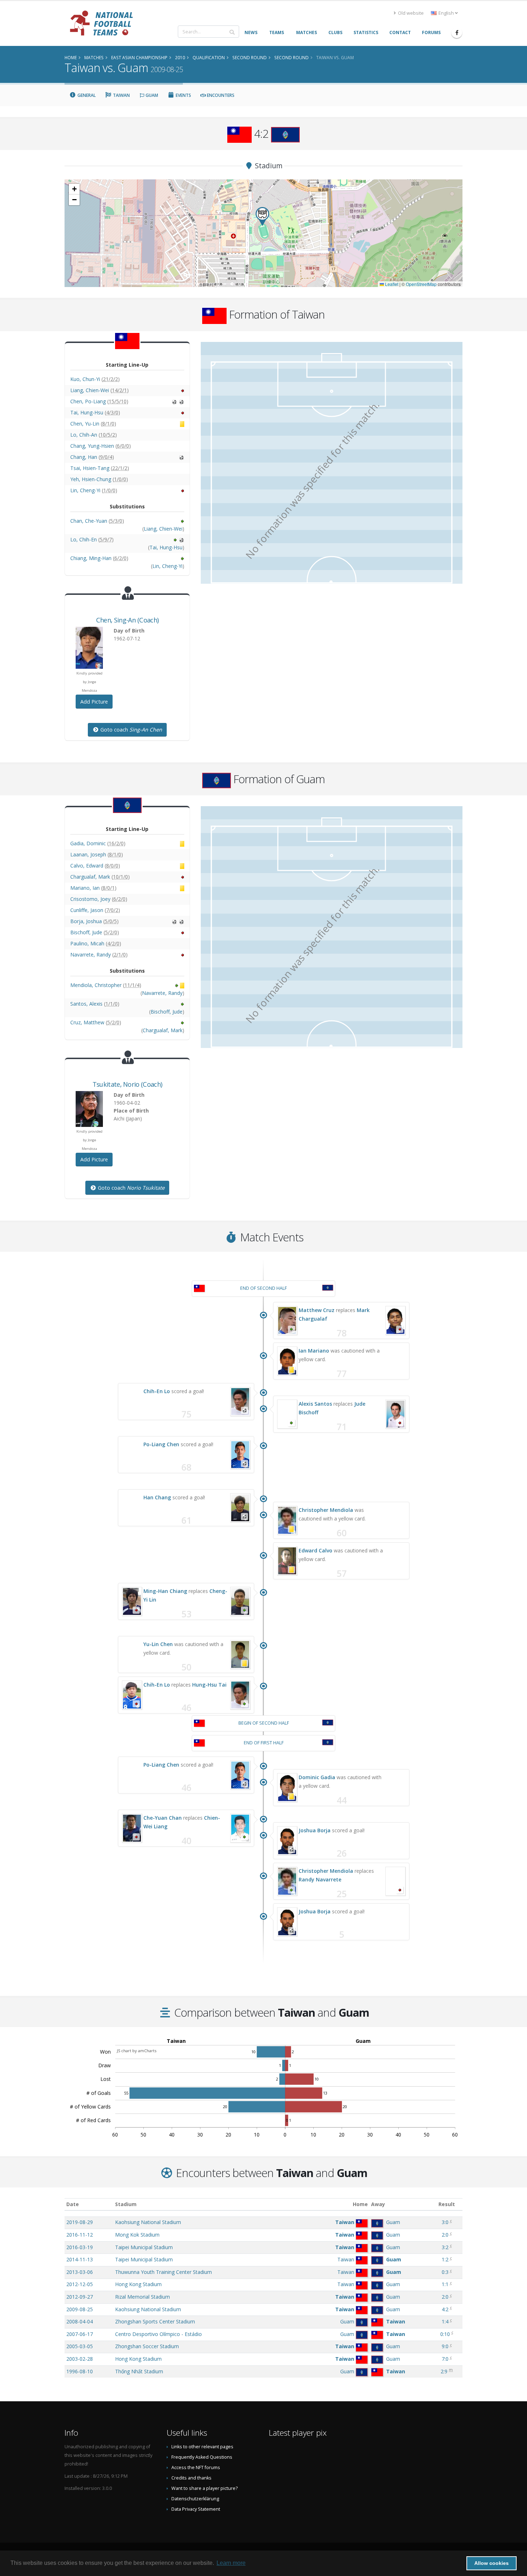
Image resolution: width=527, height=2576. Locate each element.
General (86, 95)
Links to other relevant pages (202, 2447)
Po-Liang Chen (161, 1444)
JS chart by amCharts (137, 2051)
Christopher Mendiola (326, 1510)
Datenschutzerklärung (195, 2499)
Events (183, 95)
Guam (151, 95)
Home (360, 2204)
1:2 (445, 2259)
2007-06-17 (80, 2334)
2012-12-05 (80, 2284)
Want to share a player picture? (205, 2488)
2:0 (445, 2235)
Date (73, 2204)
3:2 (445, 2247)
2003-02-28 (80, 2359)
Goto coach (130, 730)
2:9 (444, 2371)
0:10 (445, 2334)
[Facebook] (457, 33)
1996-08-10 (80, 2371)
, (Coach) (127, 620)
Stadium (126, 2204)
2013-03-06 (80, 2272)
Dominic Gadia (317, 1777)
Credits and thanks (191, 2478)
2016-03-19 (80, 2247)
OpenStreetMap (421, 284)
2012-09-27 (80, 2297)
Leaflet (391, 284)
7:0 (445, 2359)
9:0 (445, 2346)
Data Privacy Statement (196, 2509)
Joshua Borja (315, 1830)
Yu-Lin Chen (158, 1644)
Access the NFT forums (196, 2467)
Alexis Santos (315, 1404)
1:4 (445, 2321)
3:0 (445, 2222)
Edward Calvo (315, 1550)
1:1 (445, 2284)
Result (447, 2204)
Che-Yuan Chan (163, 1818)
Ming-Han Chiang (165, 1591)
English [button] (446, 13)
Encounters (220, 95)
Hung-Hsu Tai (209, 1685)
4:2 (445, 2309)
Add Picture (94, 702)
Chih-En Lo (157, 1391)
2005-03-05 (80, 2346)
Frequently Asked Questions (202, 2457)
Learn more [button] (231, 2563)
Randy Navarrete (320, 1879)
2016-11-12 (80, 2235)
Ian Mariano (314, 1351)
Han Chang (157, 1497)
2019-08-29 (80, 2222)
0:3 (445, 2272)
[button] (262, 217)
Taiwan (121, 95)
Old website (410, 13)
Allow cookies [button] (492, 2563)
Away (378, 2204)
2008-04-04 (80, 2321)
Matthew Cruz (317, 1310)
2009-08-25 (80, 2309)
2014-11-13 (80, 2259)
